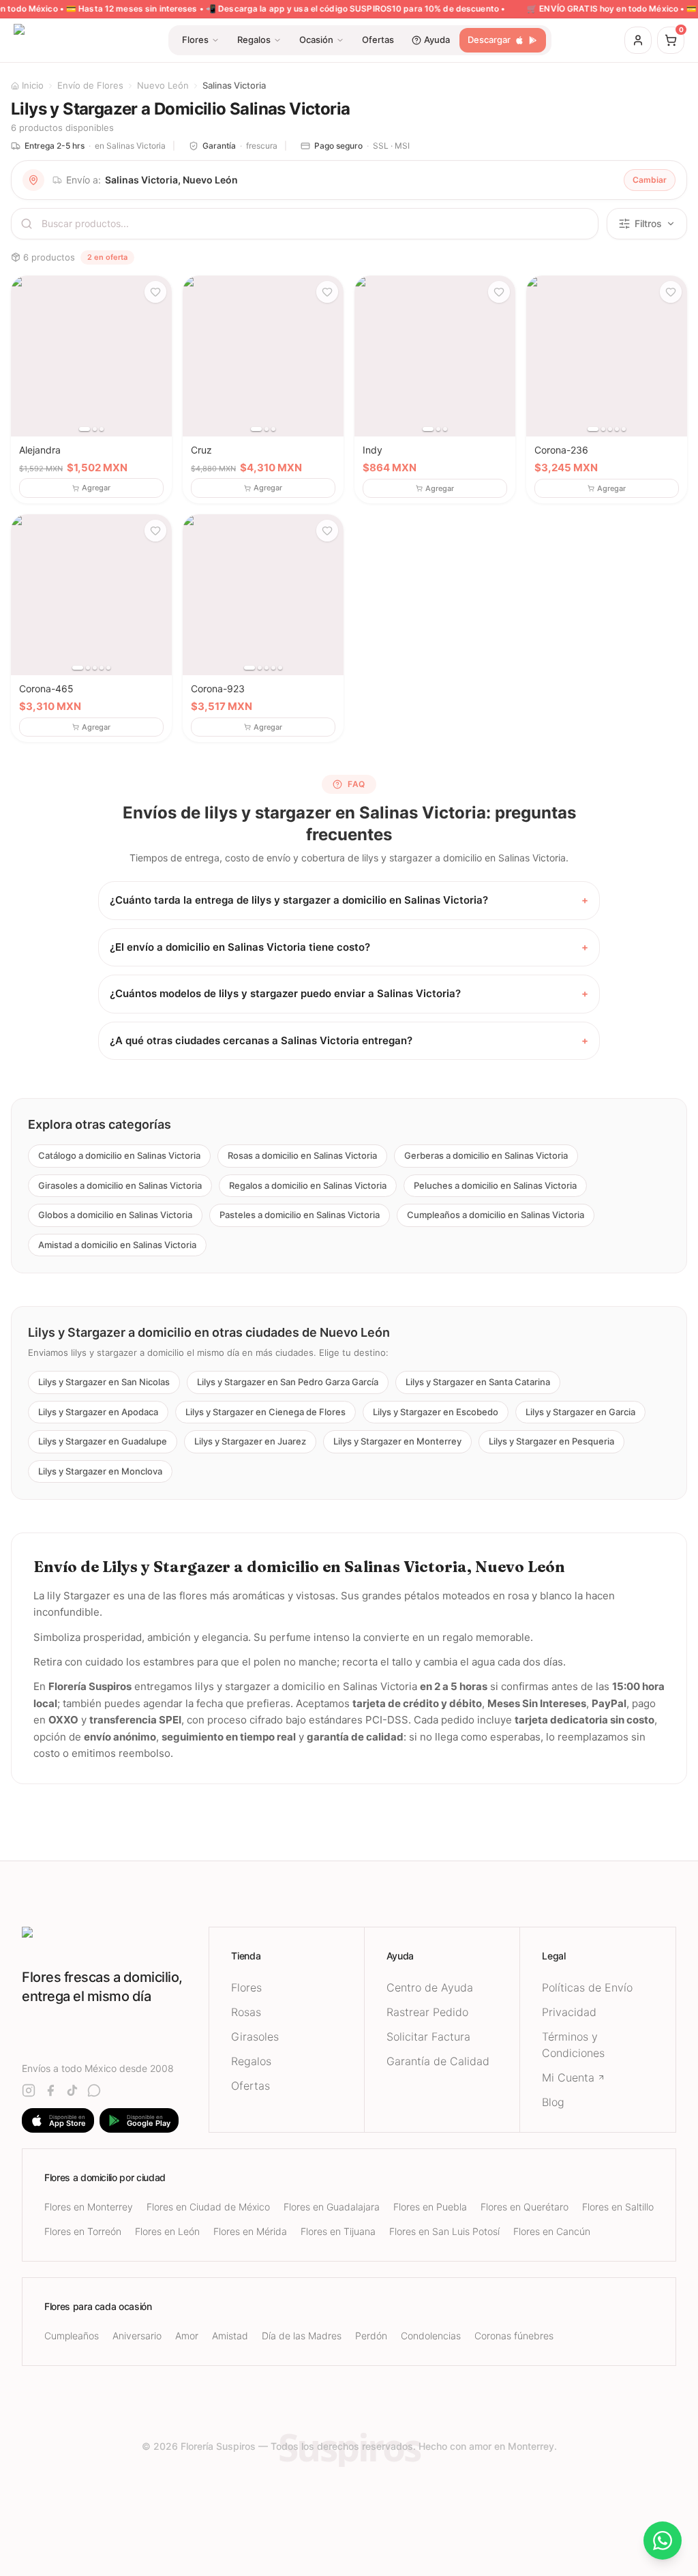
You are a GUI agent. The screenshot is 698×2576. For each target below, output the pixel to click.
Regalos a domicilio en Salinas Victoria (308, 1185)
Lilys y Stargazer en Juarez (250, 1441)
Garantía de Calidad (438, 2061)
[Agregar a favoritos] (155, 292)
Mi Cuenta (568, 2077)
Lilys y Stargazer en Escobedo (436, 1412)
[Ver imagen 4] (617, 429)
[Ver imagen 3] (102, 429)
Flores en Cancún (552, 2231)
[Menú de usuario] (638, 40)
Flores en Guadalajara (332, 2207)
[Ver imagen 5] (624, 429)
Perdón (371, 2336)
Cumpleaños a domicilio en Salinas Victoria (496, 1215)
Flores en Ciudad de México (208, 2207)
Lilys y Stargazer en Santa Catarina (478, 1382)
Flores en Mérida (250, 2231)
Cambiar (650, 180)
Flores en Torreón (83, 2231)
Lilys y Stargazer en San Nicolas (104, 1382)
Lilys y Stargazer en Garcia (580, 1412)
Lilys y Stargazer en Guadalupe (103, 1441)
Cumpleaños (72, 2336)
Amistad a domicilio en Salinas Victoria (117, 1245)
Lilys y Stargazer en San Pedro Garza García (288, 1382)
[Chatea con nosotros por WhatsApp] (663, 2541)
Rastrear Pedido (427, 2012)
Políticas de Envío (587, 1987)
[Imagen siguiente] (157, 356)
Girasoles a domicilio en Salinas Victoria (120, 1185)
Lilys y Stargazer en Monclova (100, 1471)
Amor (187, 2336)
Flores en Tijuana (338, 2231)
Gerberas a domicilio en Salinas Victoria (486, 1155)
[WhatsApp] (94, 2090)
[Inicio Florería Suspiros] (115, 1939)
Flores (246, 1987)
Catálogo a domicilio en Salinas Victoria (119, 1155)
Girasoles (255, 2037)
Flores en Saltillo (618, 2207)
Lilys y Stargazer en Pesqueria (551, 1441)
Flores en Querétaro (525, 2207)
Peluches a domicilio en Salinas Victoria (495, 1185)
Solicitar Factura (428, 2037)
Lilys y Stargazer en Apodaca (98, 1412)
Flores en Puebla (430, 2207)
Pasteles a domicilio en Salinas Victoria (300, 1215)
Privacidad (569, 2012)
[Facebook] (50, 2090)
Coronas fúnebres (514, 2336)
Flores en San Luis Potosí (444, 2231)
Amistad (230, 2336)
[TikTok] (72, 2090)
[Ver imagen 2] (95, 429)
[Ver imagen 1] (85, 429)
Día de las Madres (302, 2336)
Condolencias (431, 2336)
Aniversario (137, 2336)
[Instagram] (29, 2090)
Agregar (96, 488)
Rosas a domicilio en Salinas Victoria (302, 1155)
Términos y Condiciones (573, 2045)
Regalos (251, 2061)
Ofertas (251, 2086)
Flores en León (167, 2231)
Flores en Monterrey (89, 2207)
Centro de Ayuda (430, 1987)
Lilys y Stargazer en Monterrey (397, 1441)
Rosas (246, 2012)
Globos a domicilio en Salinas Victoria (115, 1215)
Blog (553, 2102)
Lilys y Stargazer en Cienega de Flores (265, 1412)
